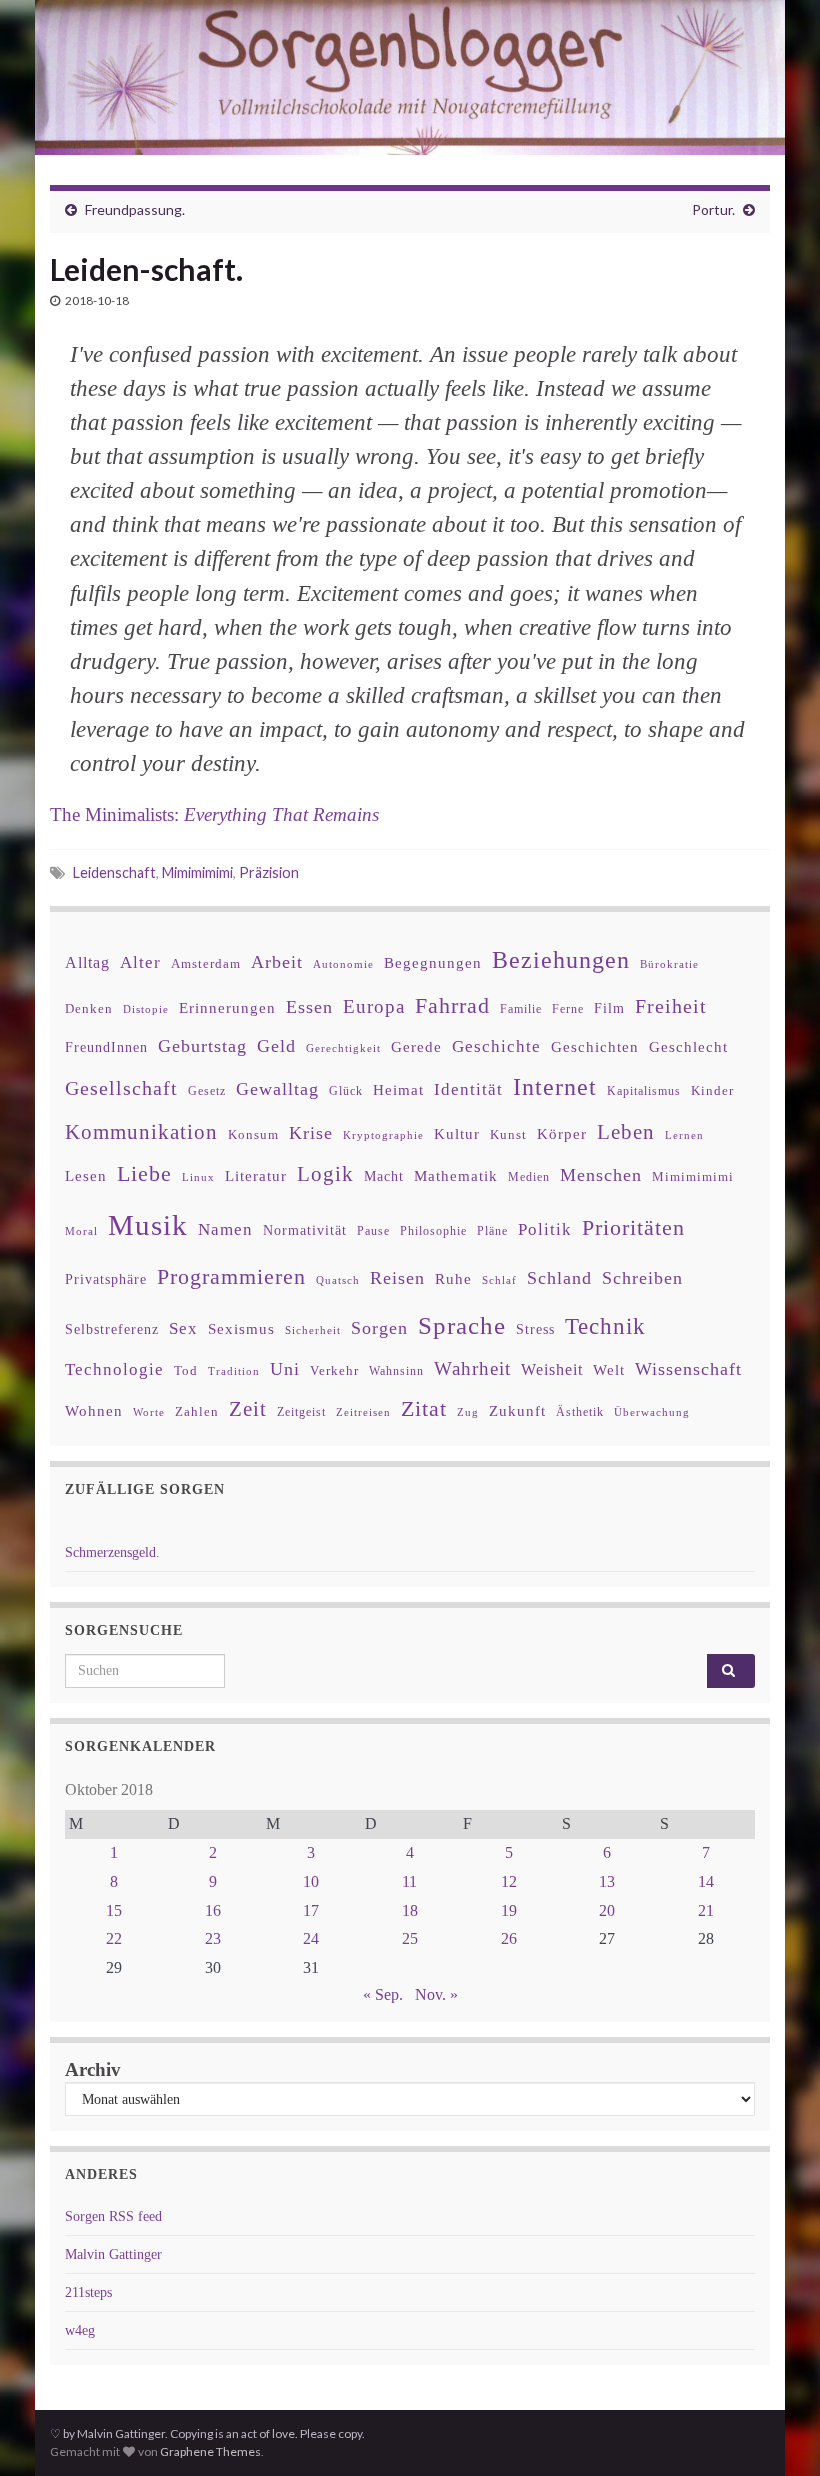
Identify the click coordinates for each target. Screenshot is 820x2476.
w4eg (80, 2330)
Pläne (492, 1231)
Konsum (253, 1134)
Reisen (397, 1278)
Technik (605, 1326)
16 (213, 1910)
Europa (374, 1006)
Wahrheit (472, 1368)
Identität (468, 1089)
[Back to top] (775, 2431)
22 (114, 1938)
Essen (309, 1007)
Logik (325, 1173)
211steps (88, 2292)
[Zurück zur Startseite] (410, 77)
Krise (311, 1133)
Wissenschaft (688, 1369)
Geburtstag (202, 1046)
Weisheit (552, 1369)
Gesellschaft (121, 1088)
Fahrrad (452, 1006)
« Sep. (383, 1994)
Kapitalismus (644, 1091)
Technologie (114, 1369)
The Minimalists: (214, 814)
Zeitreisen (363, 1412)
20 (607, 1910)
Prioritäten (633, 1227)
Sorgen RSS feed (113, 2216)
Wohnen (94, 1410)
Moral (81, 1231)
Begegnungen (433, 962)
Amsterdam (206, 963)
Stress (535, 1329)
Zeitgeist (301, 1412)
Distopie (146, 1009)
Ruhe (453, 1279)
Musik (148, 1225)
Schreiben (642, 1278)
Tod (186, 1371)
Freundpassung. (135, 209)
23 (213, 1938)
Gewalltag (277, 1089)
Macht (384, 1176)
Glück (346, 1091)
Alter (140, 962)
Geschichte (496, 1046)
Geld (276, 1046)
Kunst (508, 1134)
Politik (545, 1229)
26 (509, 1938)
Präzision (269, 872)
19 (509, 1910)
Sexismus (241, 1329)
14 (706, 1881)
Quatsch (338, 1280)
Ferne (568, 1009)
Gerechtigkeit (343, 1048)
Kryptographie (383, 1135)
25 (410, 1938)
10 (311, 1881)
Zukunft (517, 1410)
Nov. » (436, 1994)
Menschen (601, 1175)
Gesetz (207, 1091)
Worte (149, 1412)
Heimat (398, 1090)
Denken (89, 1008)
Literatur (256, 1175)
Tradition (234, 1371)
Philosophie (433, 1231)
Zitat (424, 1409)
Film (609, 1008)
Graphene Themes (210, 2451)
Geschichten (595, 1047)
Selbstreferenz (112, 1329)
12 (509, 1881)
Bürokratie (669, 964)
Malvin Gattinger (113, 2254)
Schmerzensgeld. (112, 1552)
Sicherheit (313, 1330)
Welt (609, 1370)
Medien (529, 1177)
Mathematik (456, 1175)
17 (311, 1910)
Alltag (87, 962)
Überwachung (652, 1412)
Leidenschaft (114, 872)
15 (114, 1910)
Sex (183, 1328)
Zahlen (197, 1412)
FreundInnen (106, 1047)
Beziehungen (561, 960)
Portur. (713, 209)
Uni (285, 1369)
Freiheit (671, 1006)
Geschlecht (688, 1046)
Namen (225, 1229)
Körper (562, 1133)
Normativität (305, 1230)
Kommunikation (141, 1131)
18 (410, 1910)
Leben (626, 1131)
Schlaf (499, 1280)
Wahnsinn (396, 1371)
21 (706, 1910)
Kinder (712, 1090)
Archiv (93, 2069)
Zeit (248, 1409)
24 (311, 1938)
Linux (198, 1177)
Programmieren (231, 1276)
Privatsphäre (106, 1279)
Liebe (144, 1174)
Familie (521, 1009)
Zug (468, 1412)
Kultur (457, 1133)
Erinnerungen (227, 1007)
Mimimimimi (197, 872)
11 (409, 1881)
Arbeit (277, 962)
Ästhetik (580, 1412)
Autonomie (343, 964)
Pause (373, 1231)
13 (607, 1881)
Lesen (86, 1175)
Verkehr (334, 1371)
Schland (559, 1278)
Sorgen (379, 1328)
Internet (555, 1087)
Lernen (684, 1135)
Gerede (416, 1046)
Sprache (462, 1325)
